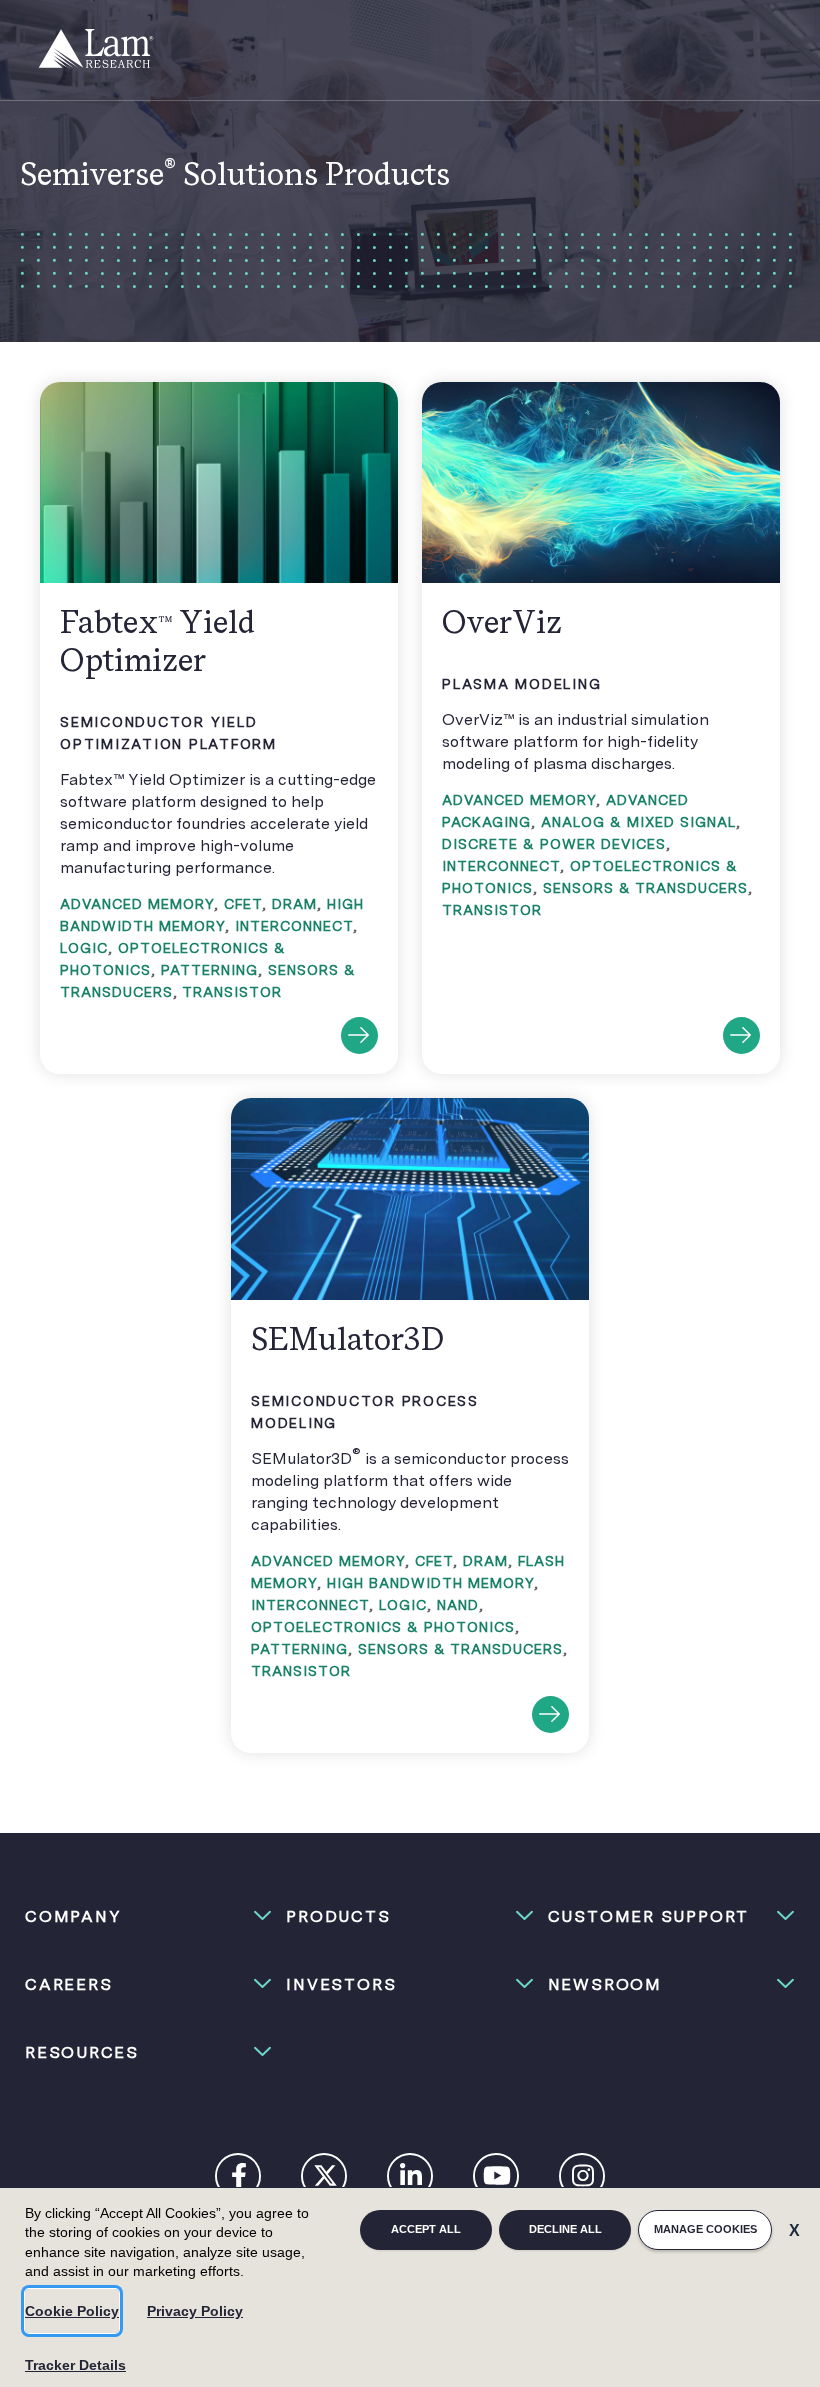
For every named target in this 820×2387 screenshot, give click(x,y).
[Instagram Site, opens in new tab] (583, 2180)
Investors (341, 1984)
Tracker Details (75, 2365)
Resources (82, 2052)
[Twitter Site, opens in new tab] (325, 2180)
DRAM (294, 904)
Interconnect (294, 926)
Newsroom (605, 1984)
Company (73, 1916)
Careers (68, 1984)
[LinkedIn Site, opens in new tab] (411, 2180)
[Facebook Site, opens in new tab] (239, 2180)
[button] (148, 1917)
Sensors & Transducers (645, 888)
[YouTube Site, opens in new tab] (497, 2180)
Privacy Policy (195, 2311)
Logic (84, 948)
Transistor (232, 992)
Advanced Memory (137, 904)
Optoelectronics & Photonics (383, 1627)
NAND (458, 1605)
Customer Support (648, 1916)
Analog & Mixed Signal (638, 822)
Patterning (209, 970)
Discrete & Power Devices (554, 844)
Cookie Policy (72, 2311)
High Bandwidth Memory (430, 1583)
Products (338, 1916)
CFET (243, 904)
